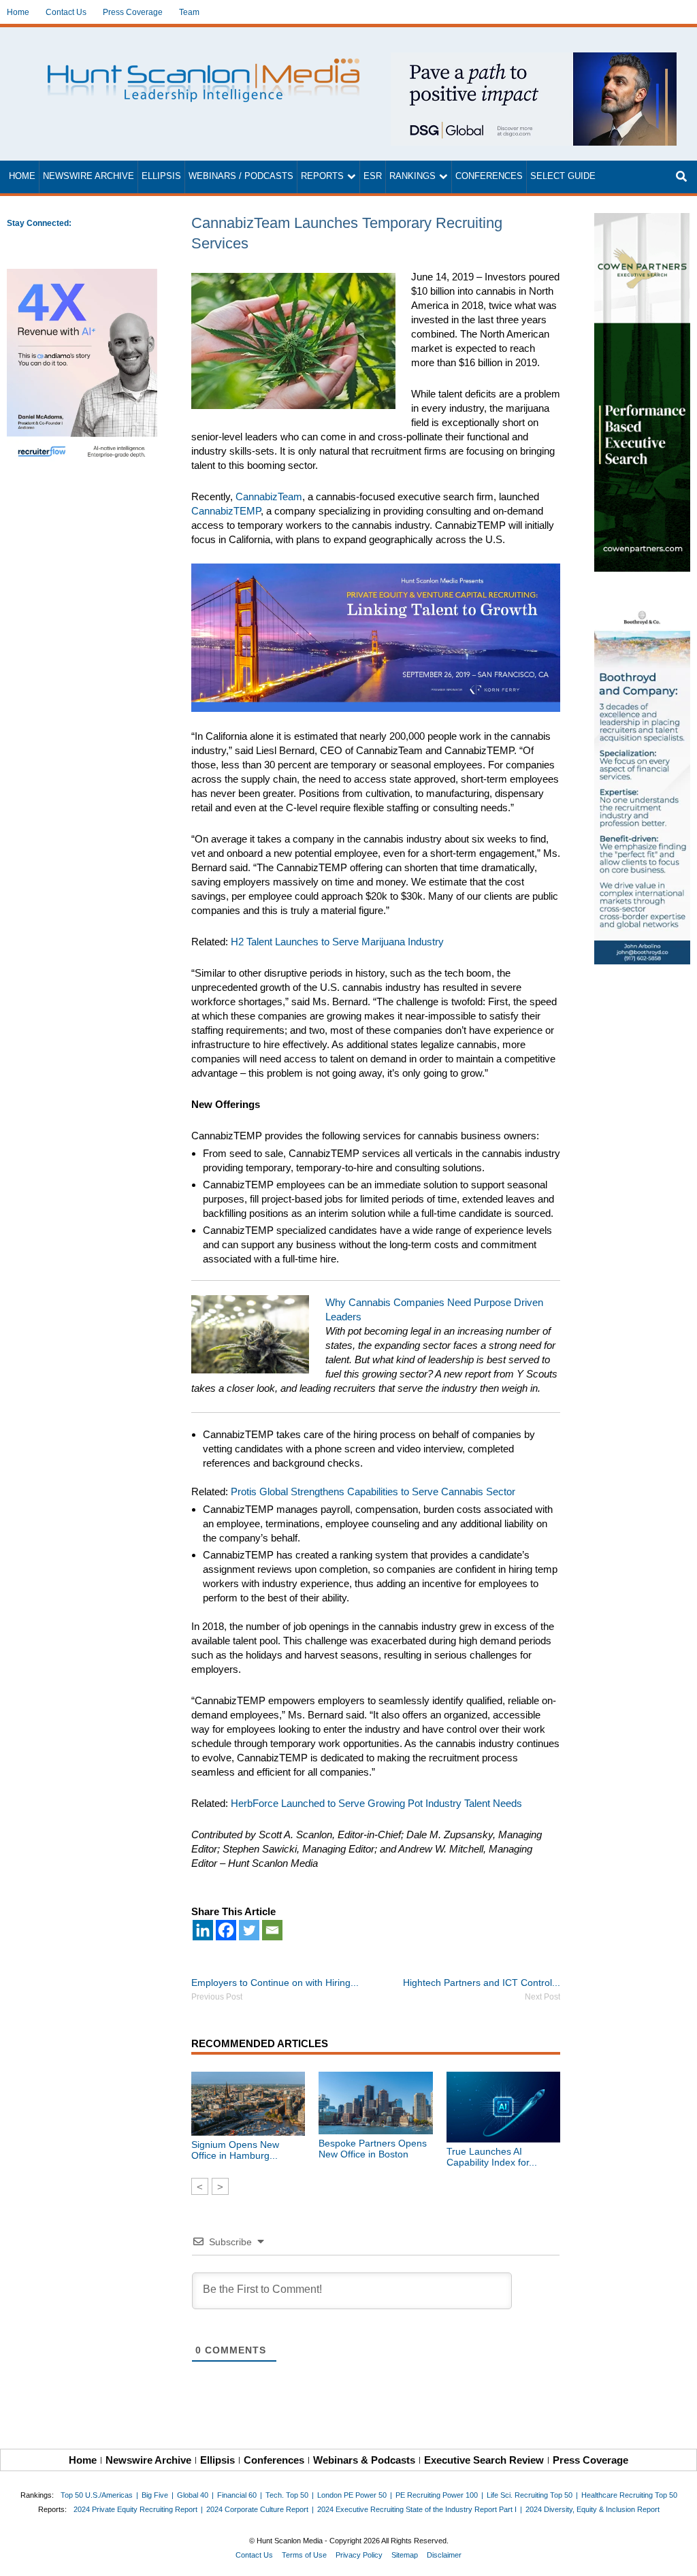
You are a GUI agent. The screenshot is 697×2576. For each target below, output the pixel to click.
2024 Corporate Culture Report (257, 2509)
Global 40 (193, 2495)
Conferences (489, 176)
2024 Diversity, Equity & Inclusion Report (593, 2509)
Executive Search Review (484, 2460)
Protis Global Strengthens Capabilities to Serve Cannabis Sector (373, 1491)
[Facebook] (226, 1930)
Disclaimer (444, 2555)
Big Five (155, 2495)
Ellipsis (161, 176)
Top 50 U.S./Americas (97, 2495)
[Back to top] (677, 2556)
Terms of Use (304, 2555)
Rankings (412, 176)
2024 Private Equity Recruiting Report (135, 2509)
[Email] (272, 1930)
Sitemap (405, 2555)
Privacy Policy (359, 2555)
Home (18, 12)
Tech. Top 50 (287, 2495)
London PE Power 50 (352, 2495)
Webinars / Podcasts (241, 176)
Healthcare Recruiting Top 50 (629, 2495)
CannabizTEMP (226, 511)
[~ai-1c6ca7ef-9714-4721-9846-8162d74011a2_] (534, 60)
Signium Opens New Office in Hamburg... (235, 2150)
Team (189, 12)
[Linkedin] (203, 1930)
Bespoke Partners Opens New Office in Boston (373, 2149)
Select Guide (563, 176)
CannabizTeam (269, 496)
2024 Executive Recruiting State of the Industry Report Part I (417, 2509)
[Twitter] (249, 1930)
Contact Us (66, 12)
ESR (373, 176)
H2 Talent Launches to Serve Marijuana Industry (337, 942)
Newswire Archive (88, 176)
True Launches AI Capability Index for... (492, 2157)
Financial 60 (237, 2495)
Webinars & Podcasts (364, 2460)
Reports (322, 176)
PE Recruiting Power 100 (437, 2495)
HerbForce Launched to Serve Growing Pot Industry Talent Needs (376, 1803)
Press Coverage (133, 12)
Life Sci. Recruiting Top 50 (530, 2495)
